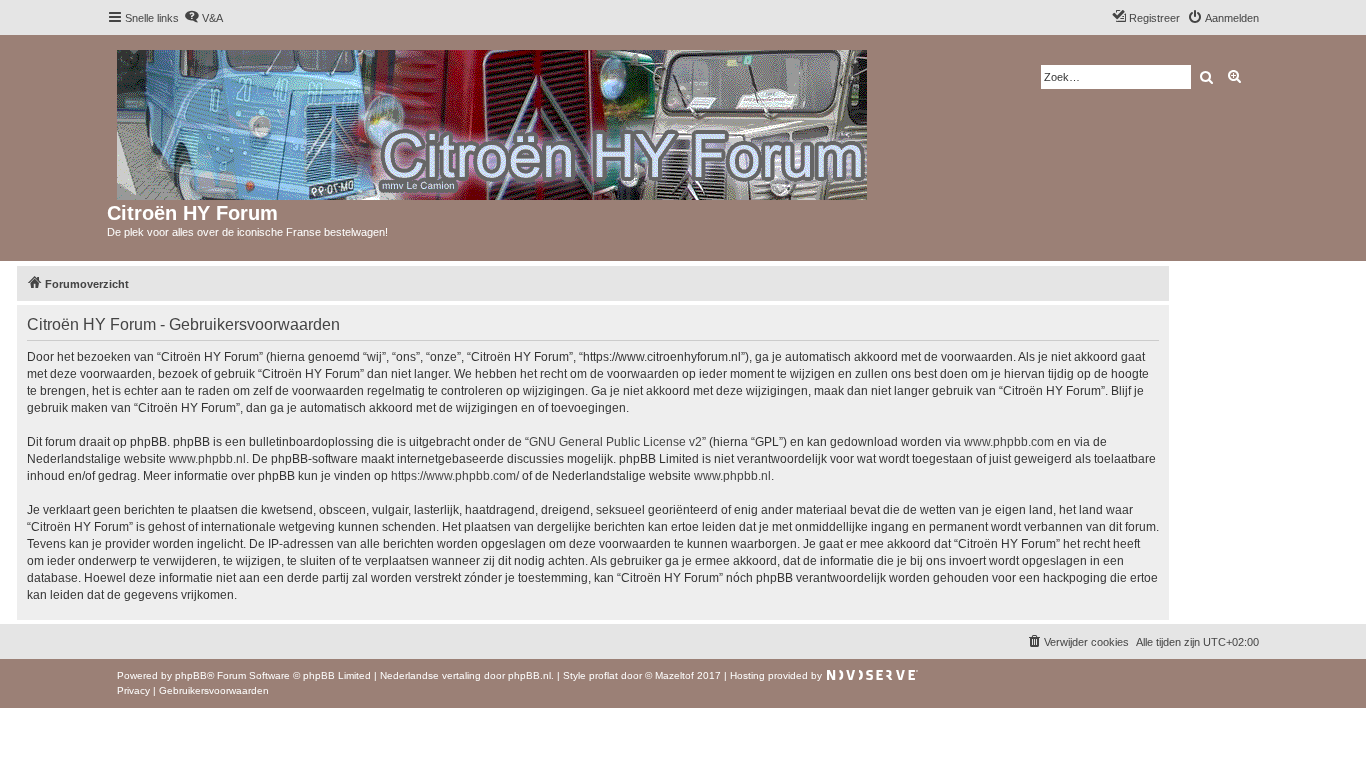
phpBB (191, 675)
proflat (603, 675)
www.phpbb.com (1009, 442)
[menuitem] (203, 18)
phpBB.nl (529, 675)
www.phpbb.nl (207, 459)
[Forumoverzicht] (493, 121)
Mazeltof (674, 675)
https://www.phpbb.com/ (455, 476)
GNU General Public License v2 (615, 442)
